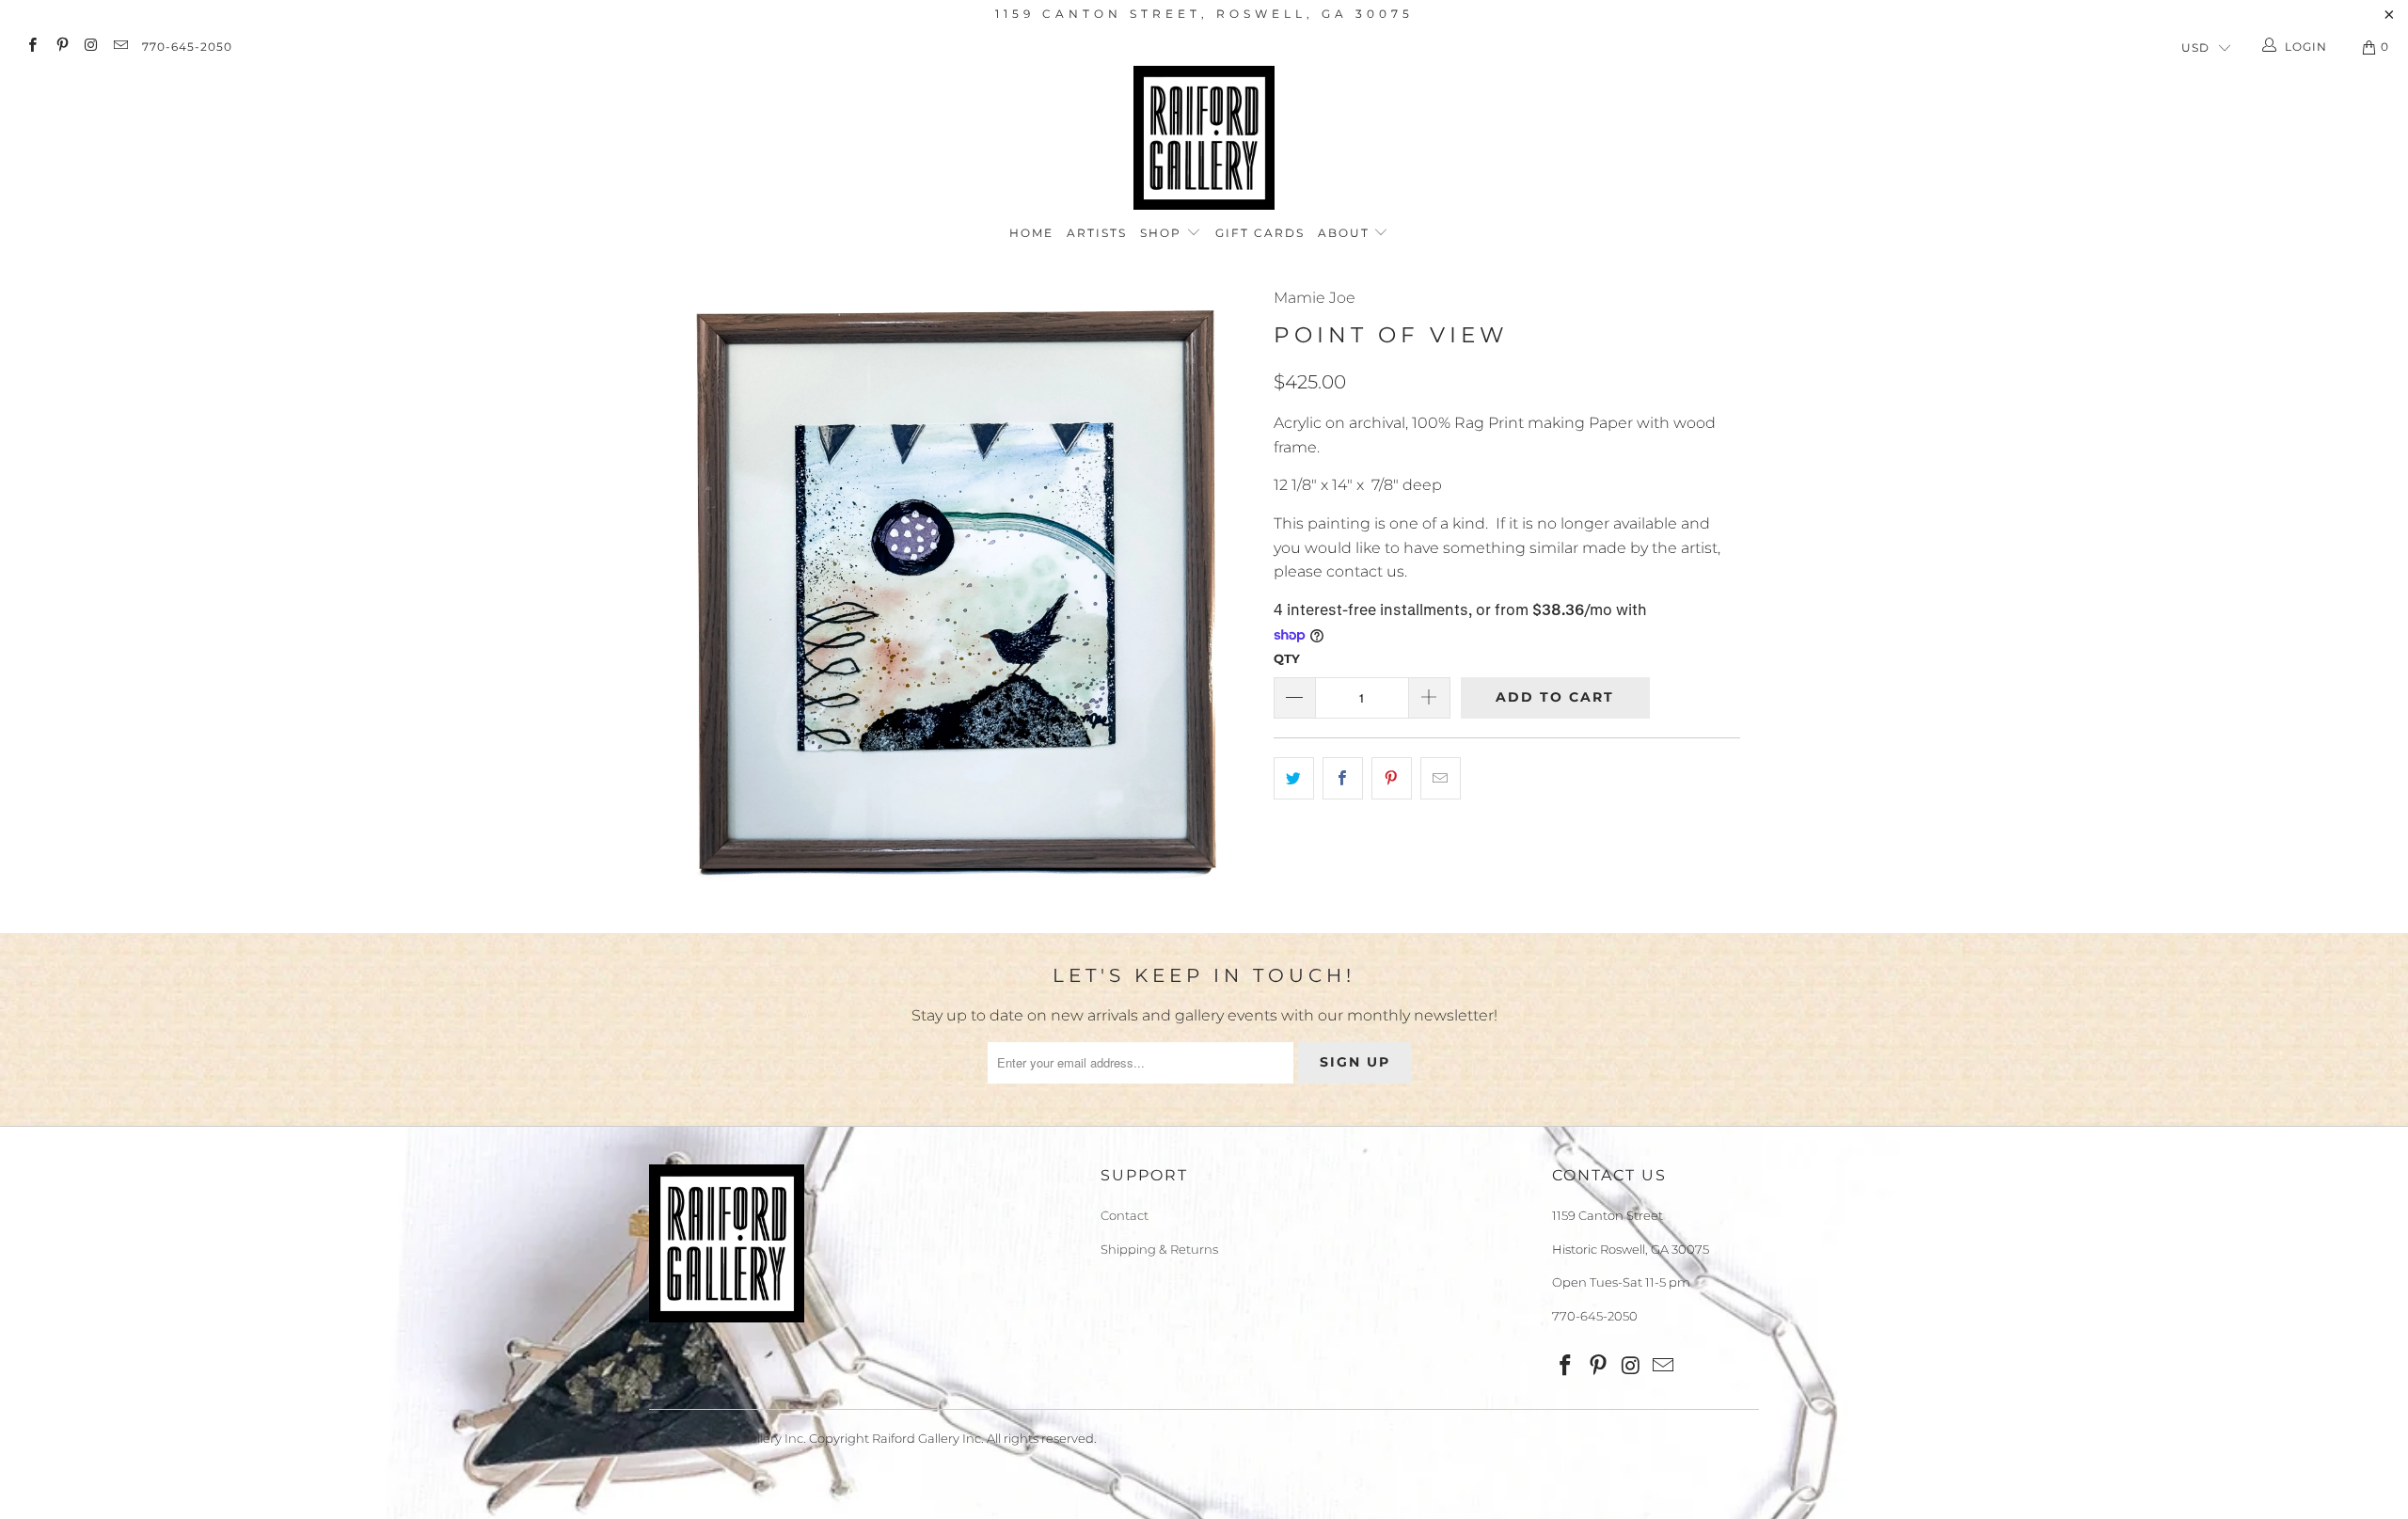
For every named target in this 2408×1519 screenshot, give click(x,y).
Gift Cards (1260, 233)
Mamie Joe (1315, 298)
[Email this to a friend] (1441, 779)
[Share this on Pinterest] (1392, 779)
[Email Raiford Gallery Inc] (120, 47)
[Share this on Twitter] (1294, 779)
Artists (1097, 233)
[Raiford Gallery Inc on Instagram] (91, 47)
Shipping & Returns (1159, 1249)
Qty (1287, 658)
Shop (1163, 233)
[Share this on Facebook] (1343, 779)
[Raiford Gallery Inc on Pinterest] (61, 47)
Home (1031, 233)
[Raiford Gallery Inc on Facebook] (32, 47)
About (1346, 233)
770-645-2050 (187, 47)
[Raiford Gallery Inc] (1204, 138)
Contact (1125, 1215)
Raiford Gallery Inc (749, 1438)
